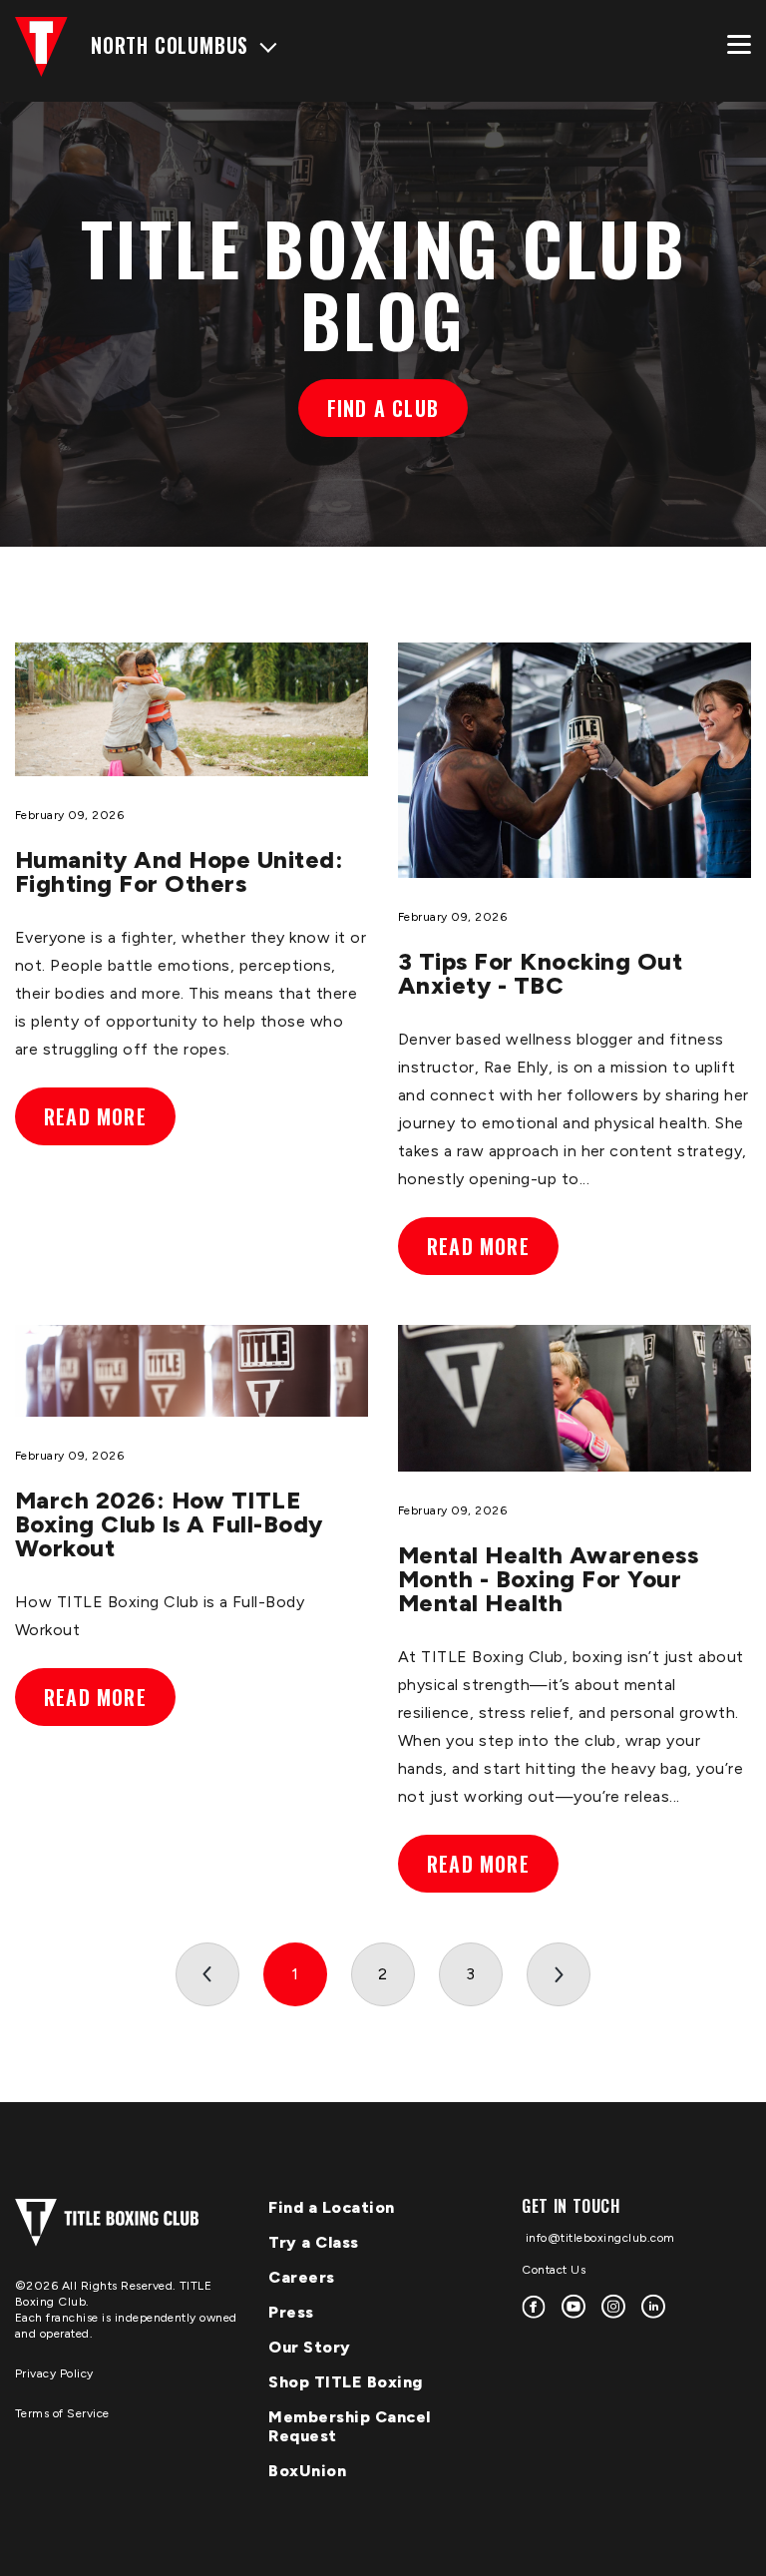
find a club (383, 408)
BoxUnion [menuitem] (307, 2471)
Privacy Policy (54, 2373)
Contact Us (554, 2270)
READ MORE (95, 1116)
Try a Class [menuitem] (314, 2242)
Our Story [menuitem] (310, 2347)
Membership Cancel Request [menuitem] (350, 2426)
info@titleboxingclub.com (598, 2238)
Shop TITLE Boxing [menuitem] (346, 2382)
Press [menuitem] (291, 2312)
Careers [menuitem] (302, 2277)
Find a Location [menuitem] (332, 2207)
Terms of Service (62, 2413)
